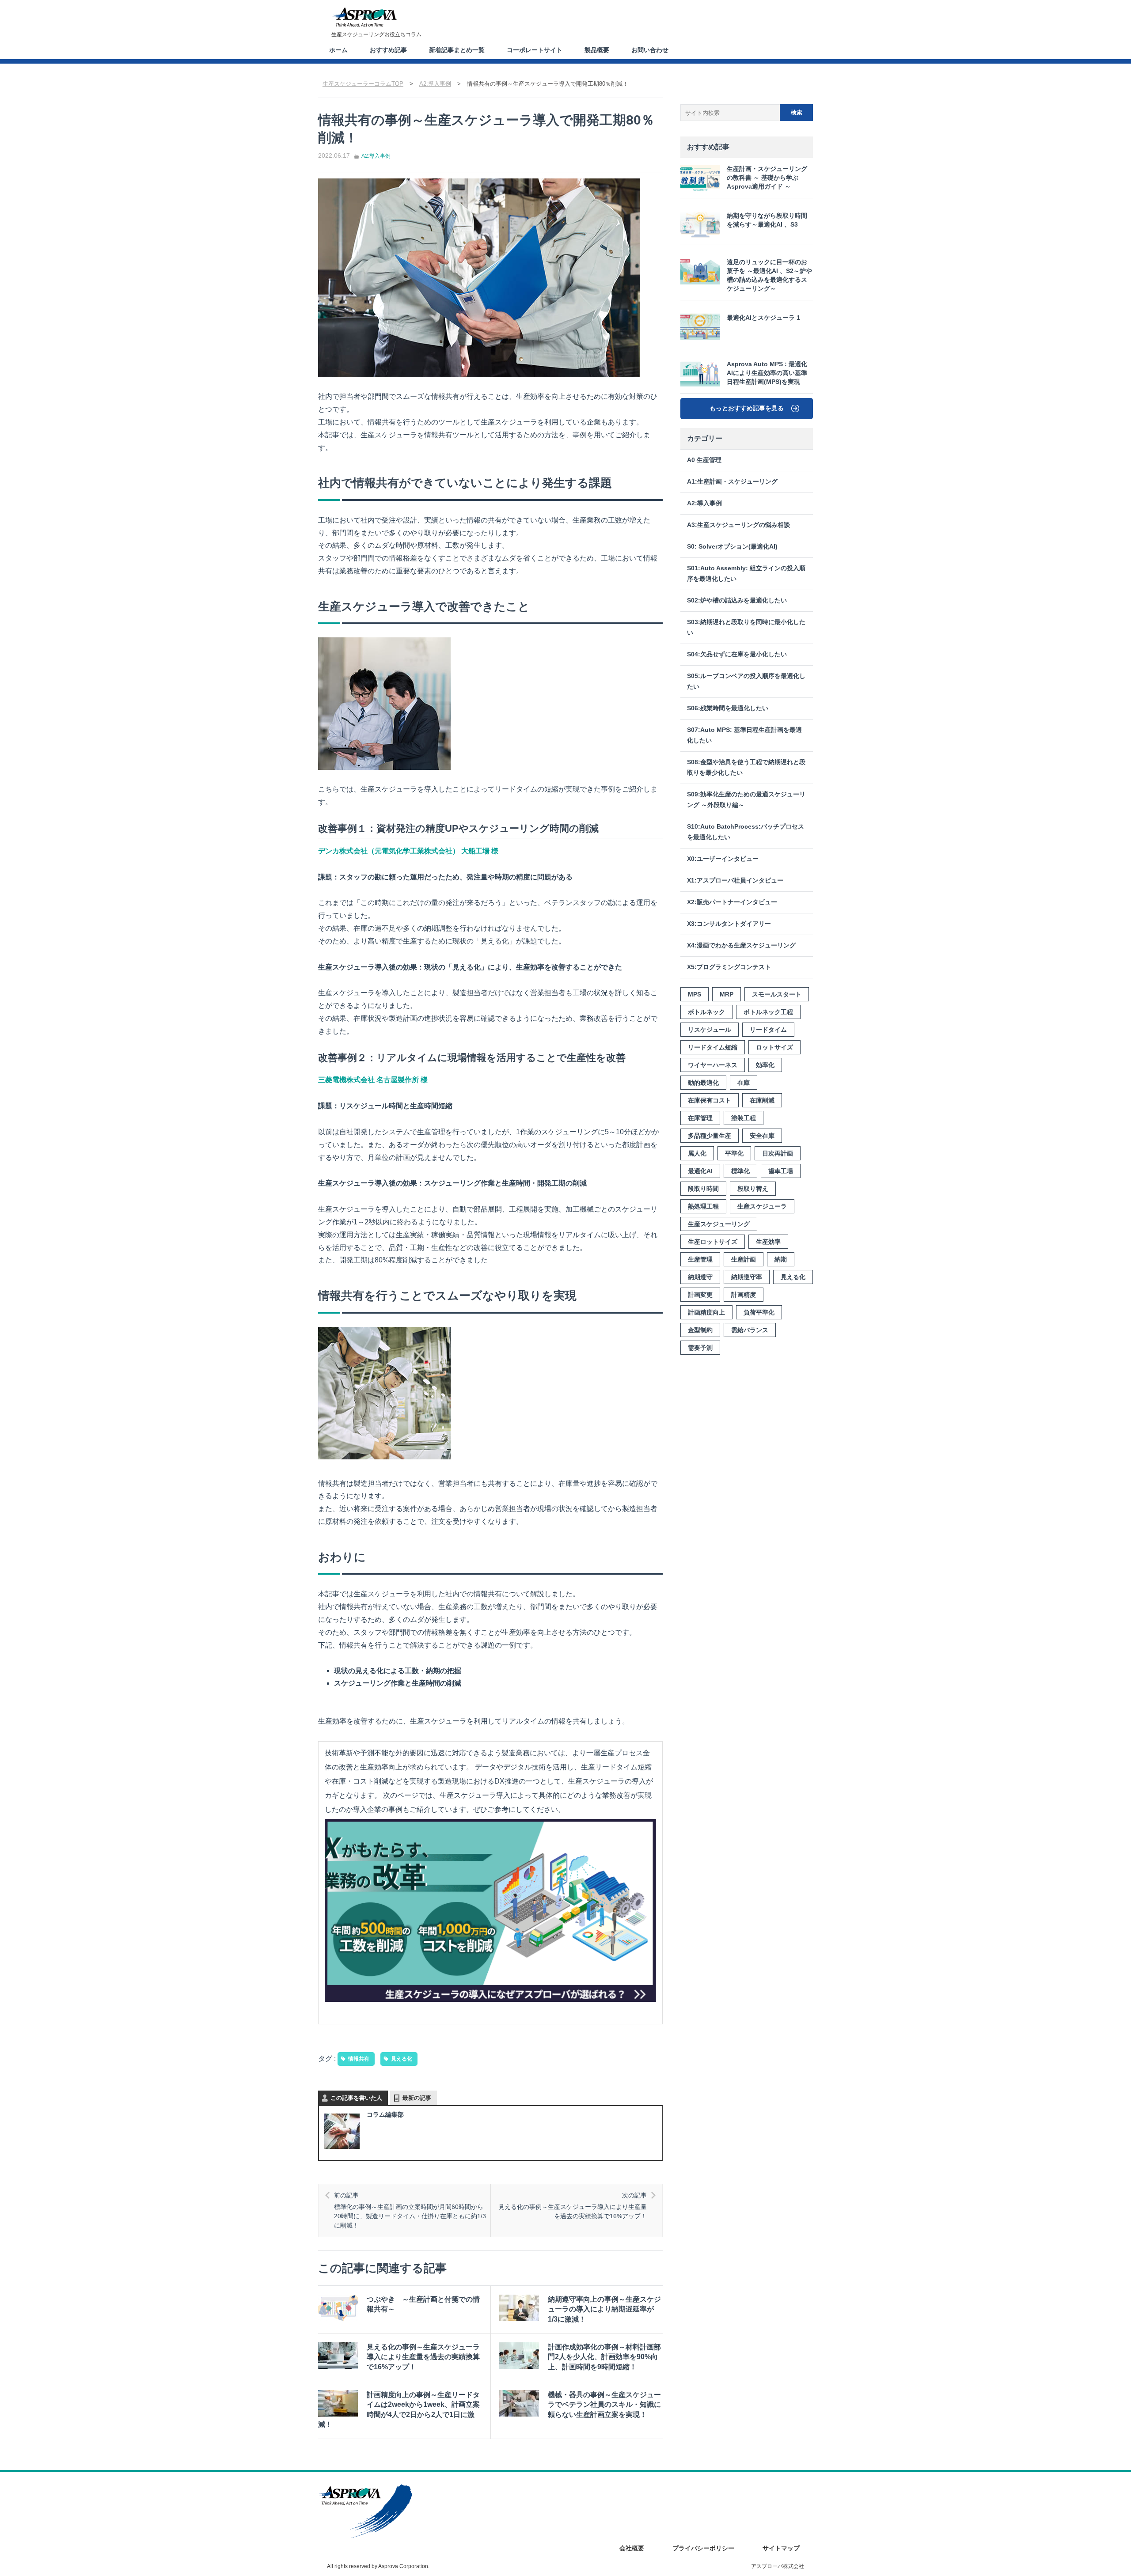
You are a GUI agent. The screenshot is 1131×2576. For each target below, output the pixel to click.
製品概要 (597, 50)
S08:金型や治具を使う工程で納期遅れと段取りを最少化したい (746, 767)
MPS (695, 994)
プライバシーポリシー (703, 2548)
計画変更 (700, 1295)
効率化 (765, 1065)
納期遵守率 (747, 1277)
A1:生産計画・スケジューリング (732, 482)
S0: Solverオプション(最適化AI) (732, 547)
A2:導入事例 (376, 156)
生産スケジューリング (719, 1224)
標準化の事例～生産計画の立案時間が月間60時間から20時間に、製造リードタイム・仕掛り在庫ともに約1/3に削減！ (410, 2210)
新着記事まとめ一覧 (457, 50)
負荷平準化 (759, 1312)
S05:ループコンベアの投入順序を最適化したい (746, 681)
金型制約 (700, 1330)
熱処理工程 (703, 1206)
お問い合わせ (650, 50)
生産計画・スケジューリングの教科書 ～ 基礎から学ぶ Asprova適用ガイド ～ (767, 178)
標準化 (740, 1171)
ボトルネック (706, 1012)
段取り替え (753, 1189)
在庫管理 (700, 1118)
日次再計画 (778, 1153)
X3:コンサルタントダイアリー (729, 924)
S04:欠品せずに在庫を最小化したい (737, 654)
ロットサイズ (774, 1047)
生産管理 (700, 1259)
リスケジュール (710, 1030)
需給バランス (750, 1330)
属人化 (697, 1153)
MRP (727, 994)
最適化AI (700, 1171)
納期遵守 (700, 1277)
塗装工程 (744, 1118)
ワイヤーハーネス (713, 1065)
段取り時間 (703, 1189)
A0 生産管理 (704, 460)
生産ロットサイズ (713, 1242)
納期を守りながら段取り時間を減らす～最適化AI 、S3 (767, 220)
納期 (781, 1259)
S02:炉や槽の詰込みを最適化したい (737, 600)
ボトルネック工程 (768, 1012)
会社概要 (632, 2548)
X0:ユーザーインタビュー (723, 859)
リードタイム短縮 (713, 1047)
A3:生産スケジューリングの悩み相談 (738, 525)
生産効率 (768, 1242)
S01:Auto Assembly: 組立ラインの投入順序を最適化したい (746, 574)
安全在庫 (762, 1136)
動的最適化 (703, 1083)
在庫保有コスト (710, 1100)
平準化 (734, 1153)
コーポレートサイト (535, 50)
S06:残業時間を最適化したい (728, 708)
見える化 (402, 2059)
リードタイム (768, 1030)
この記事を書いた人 (356, 2098)
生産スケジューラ (762, 1206)
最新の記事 (417, 2098)
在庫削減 (762, 1100)
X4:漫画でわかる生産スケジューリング (741, 945)
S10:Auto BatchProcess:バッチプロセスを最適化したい (746, 832)
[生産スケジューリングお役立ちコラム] (364, 17)
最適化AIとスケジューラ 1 (763, 318)
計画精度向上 (706, 1312)
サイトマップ (781, 2548)
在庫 (744, 1083)
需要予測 (700, 1348)
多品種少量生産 (710, 1136)
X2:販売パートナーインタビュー (732, 902)
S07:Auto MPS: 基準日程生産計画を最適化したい (744, 735)
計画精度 (744, 1295)
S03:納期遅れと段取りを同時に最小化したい (746, 627)
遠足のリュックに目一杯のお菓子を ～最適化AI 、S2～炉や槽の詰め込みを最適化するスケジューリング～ (769, 275)
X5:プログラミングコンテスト (729, 967)
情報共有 (359, 2059)
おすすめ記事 (388, 50)
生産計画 (744, 1259)
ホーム (338, 50)
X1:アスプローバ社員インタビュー (735, 881)
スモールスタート (777, 994)
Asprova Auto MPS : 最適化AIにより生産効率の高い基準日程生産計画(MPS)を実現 (767, 373)
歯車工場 (781, 1171)
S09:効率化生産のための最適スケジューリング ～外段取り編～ (746, 800)
